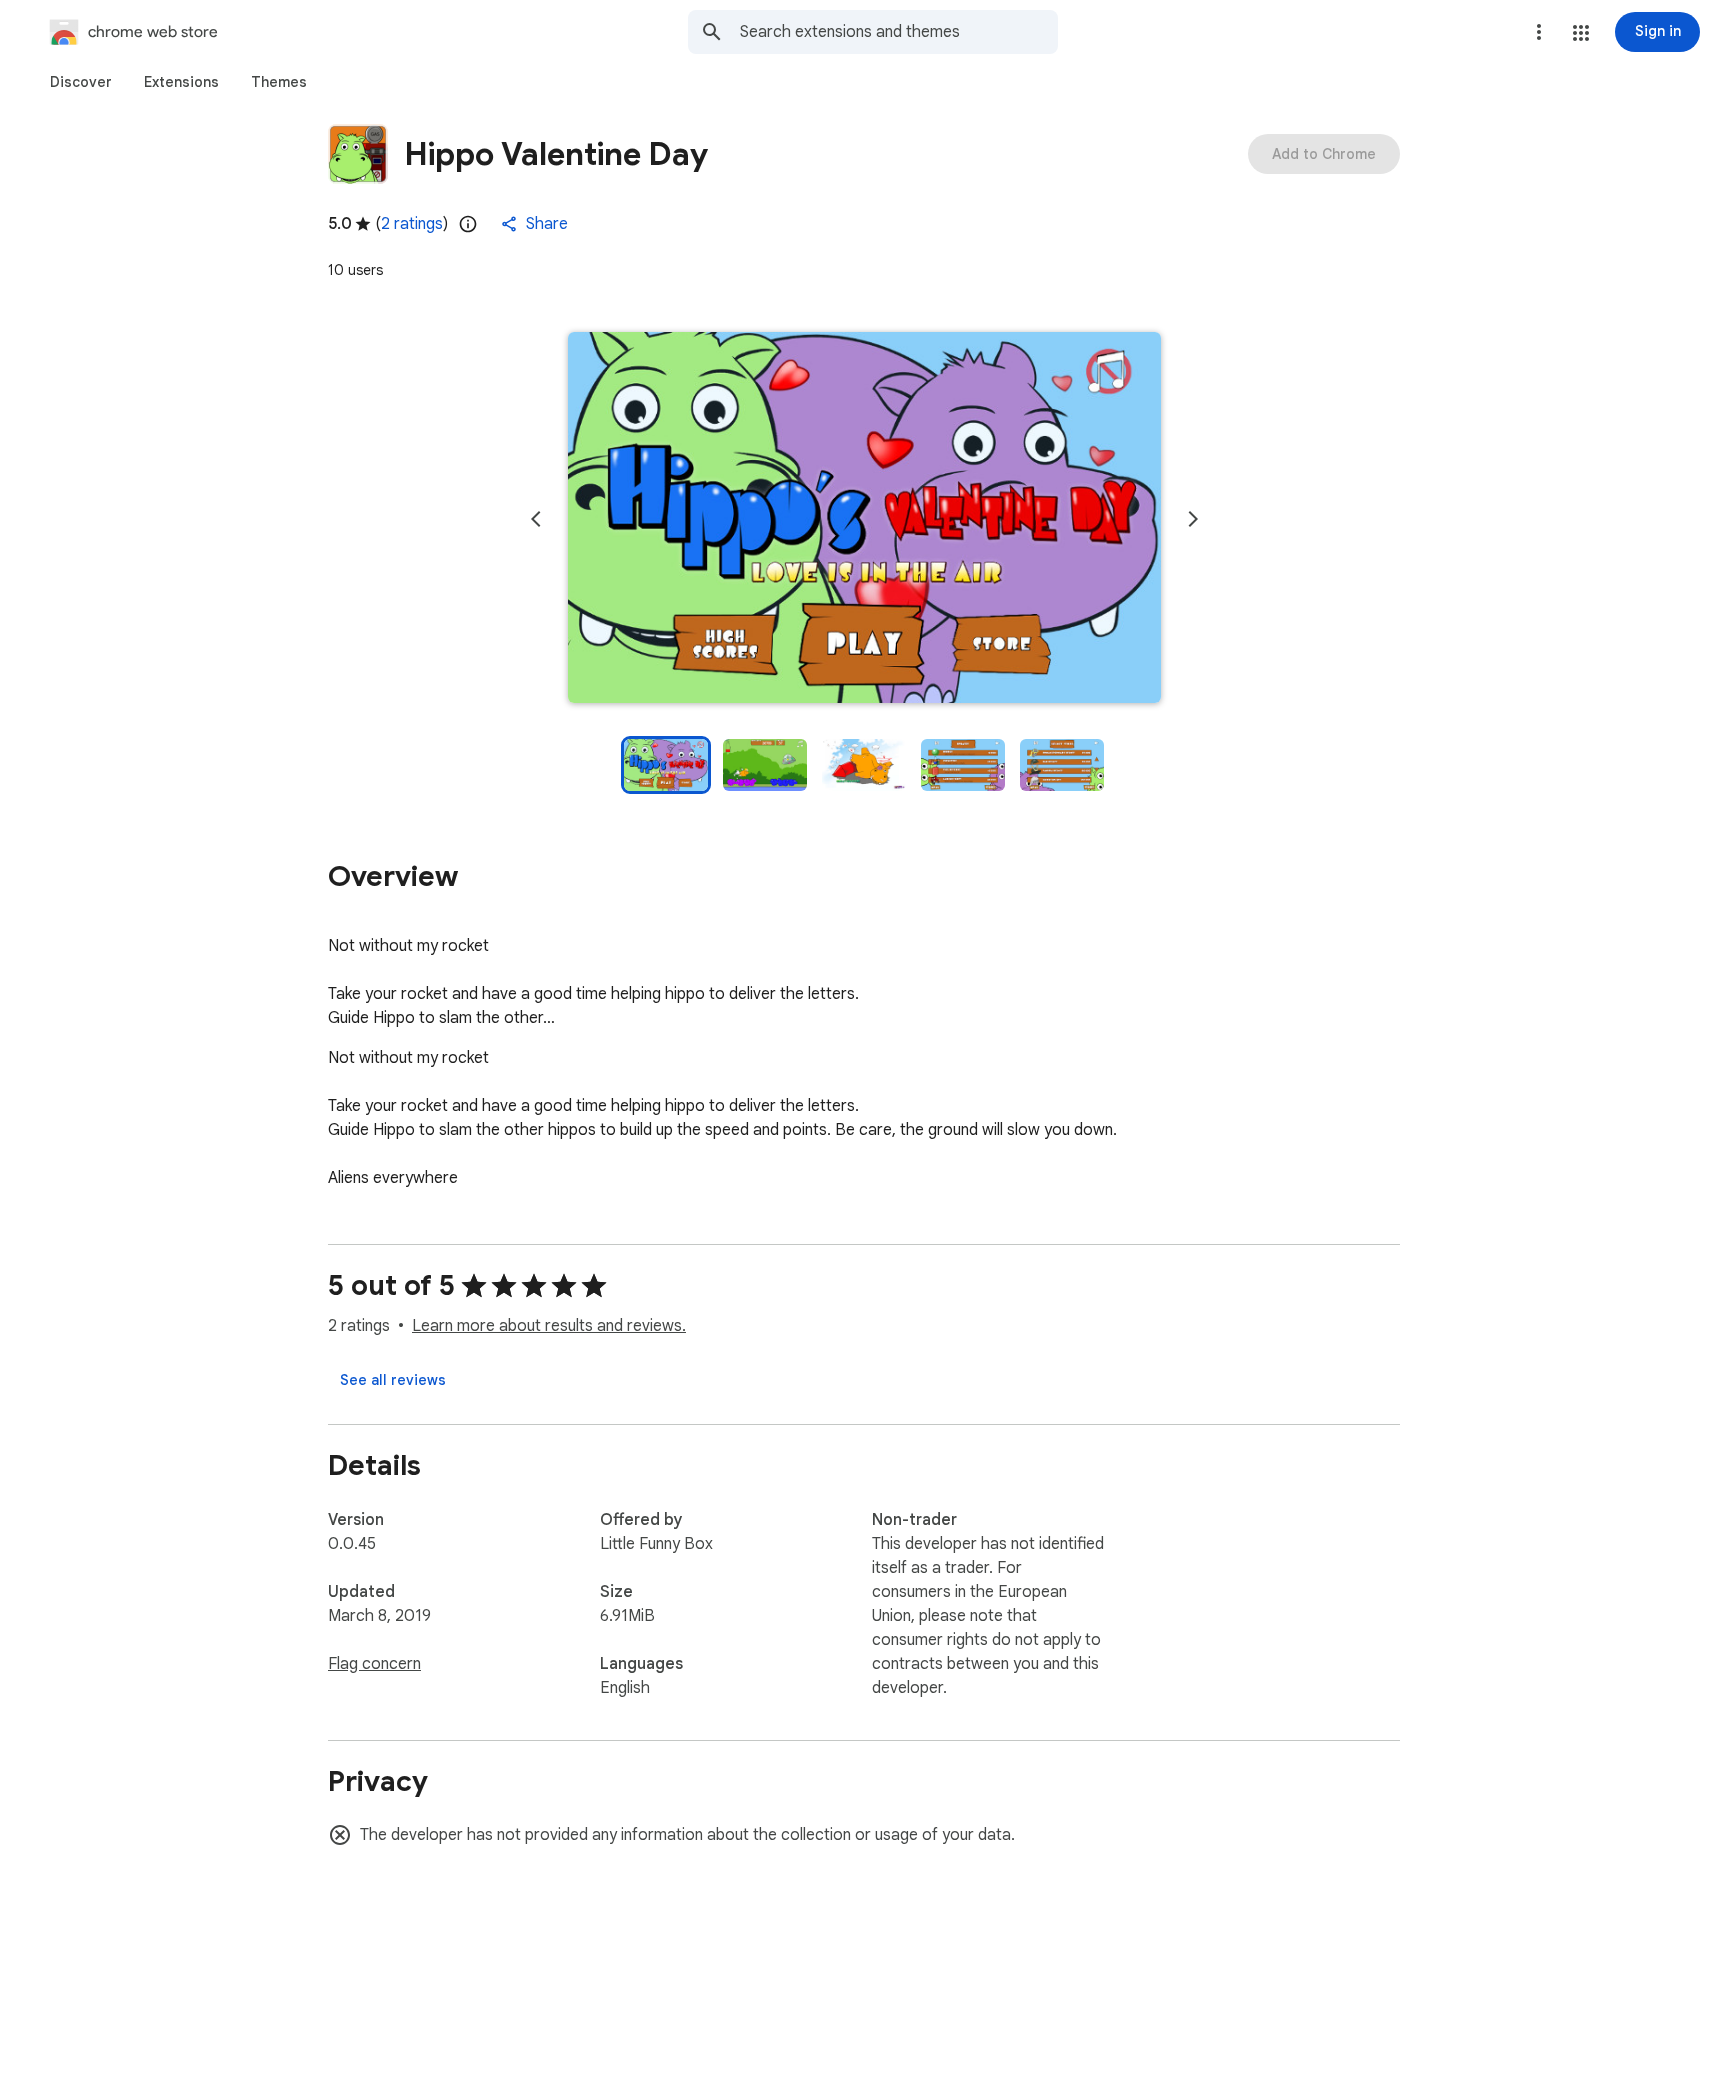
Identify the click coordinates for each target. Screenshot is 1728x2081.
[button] (1581, 33)
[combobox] (899, 32)
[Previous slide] (536, 519)
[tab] (81, 82)
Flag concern (374, 1664)
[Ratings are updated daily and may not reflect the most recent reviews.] (468, 224)
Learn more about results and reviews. (549, 1326)
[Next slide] (1193, 519)
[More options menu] (1539, 32)
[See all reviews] (393, 1380)
